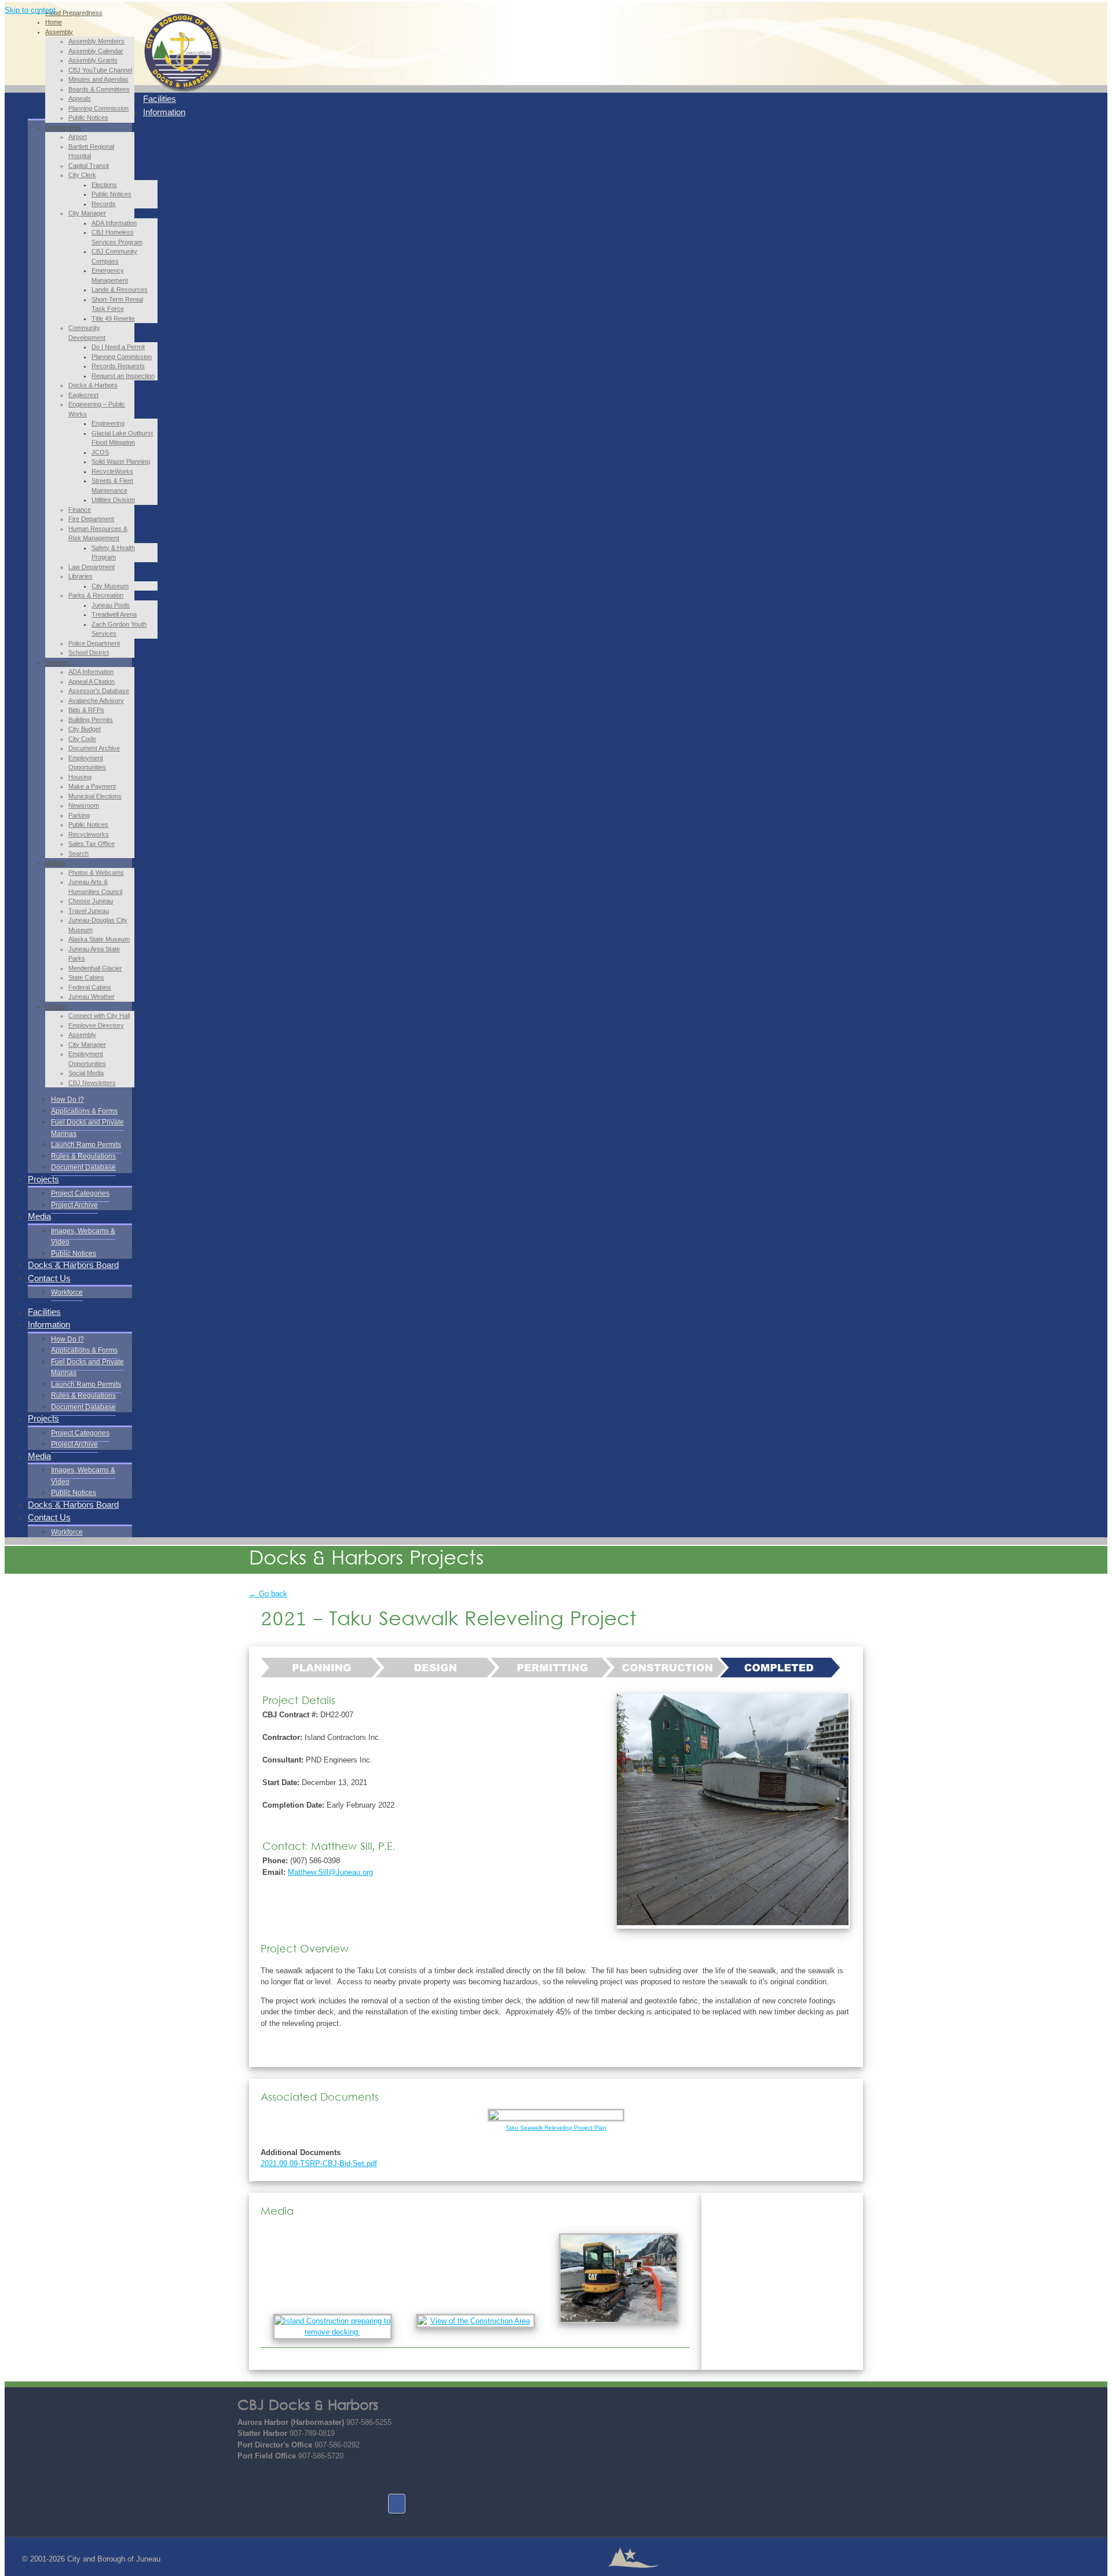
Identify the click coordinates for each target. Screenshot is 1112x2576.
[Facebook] (397, 2504)
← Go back (268, 1594)
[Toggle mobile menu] (146, 80)
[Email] (246, 2478)
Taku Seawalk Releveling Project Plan (556, 2128)
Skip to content (30, 10)
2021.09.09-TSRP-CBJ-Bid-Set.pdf (319, 2163)
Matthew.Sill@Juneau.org (330, 1872)
